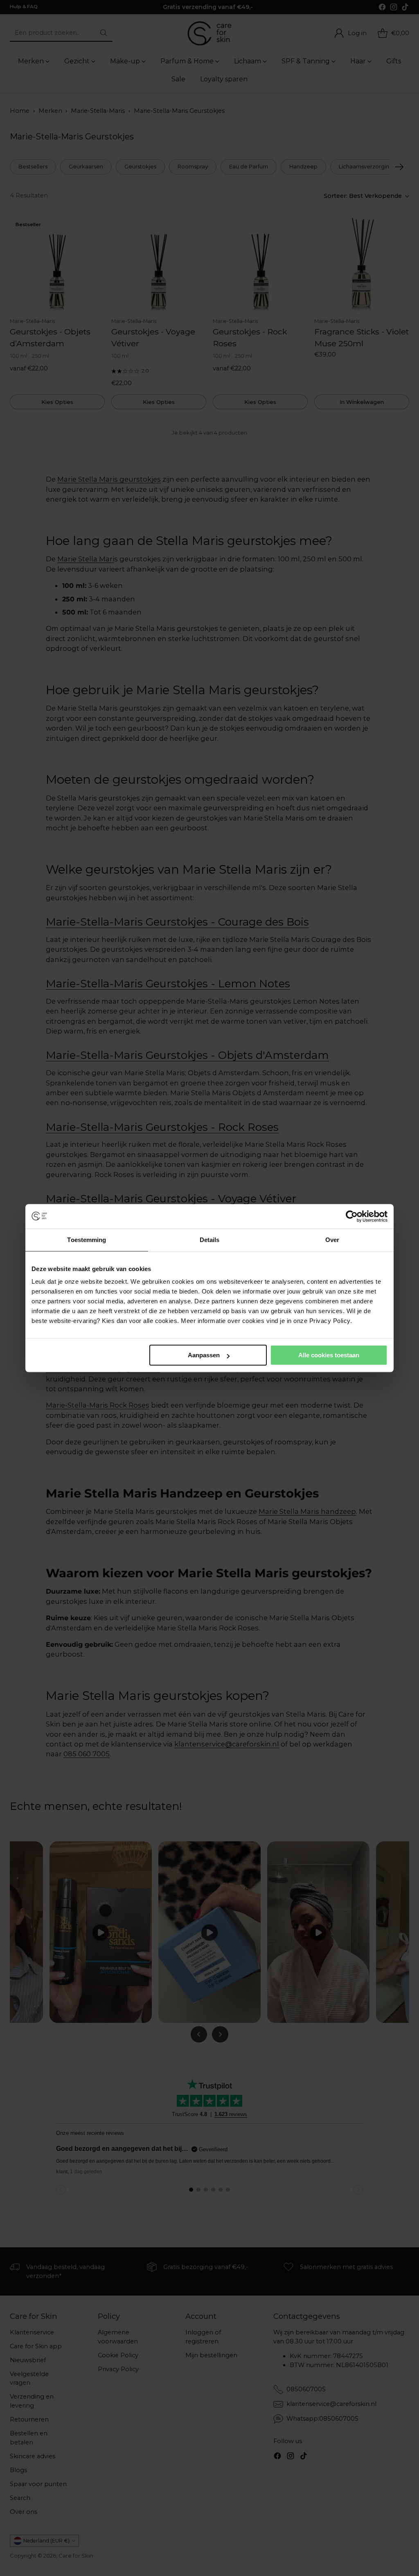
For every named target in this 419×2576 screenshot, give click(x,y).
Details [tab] (210, 1240)
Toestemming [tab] (87, 1240)
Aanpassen (204, 1355)
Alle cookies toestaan (329, 1355)
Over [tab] (332, 1240)
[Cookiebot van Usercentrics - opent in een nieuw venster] (352, 1216)
